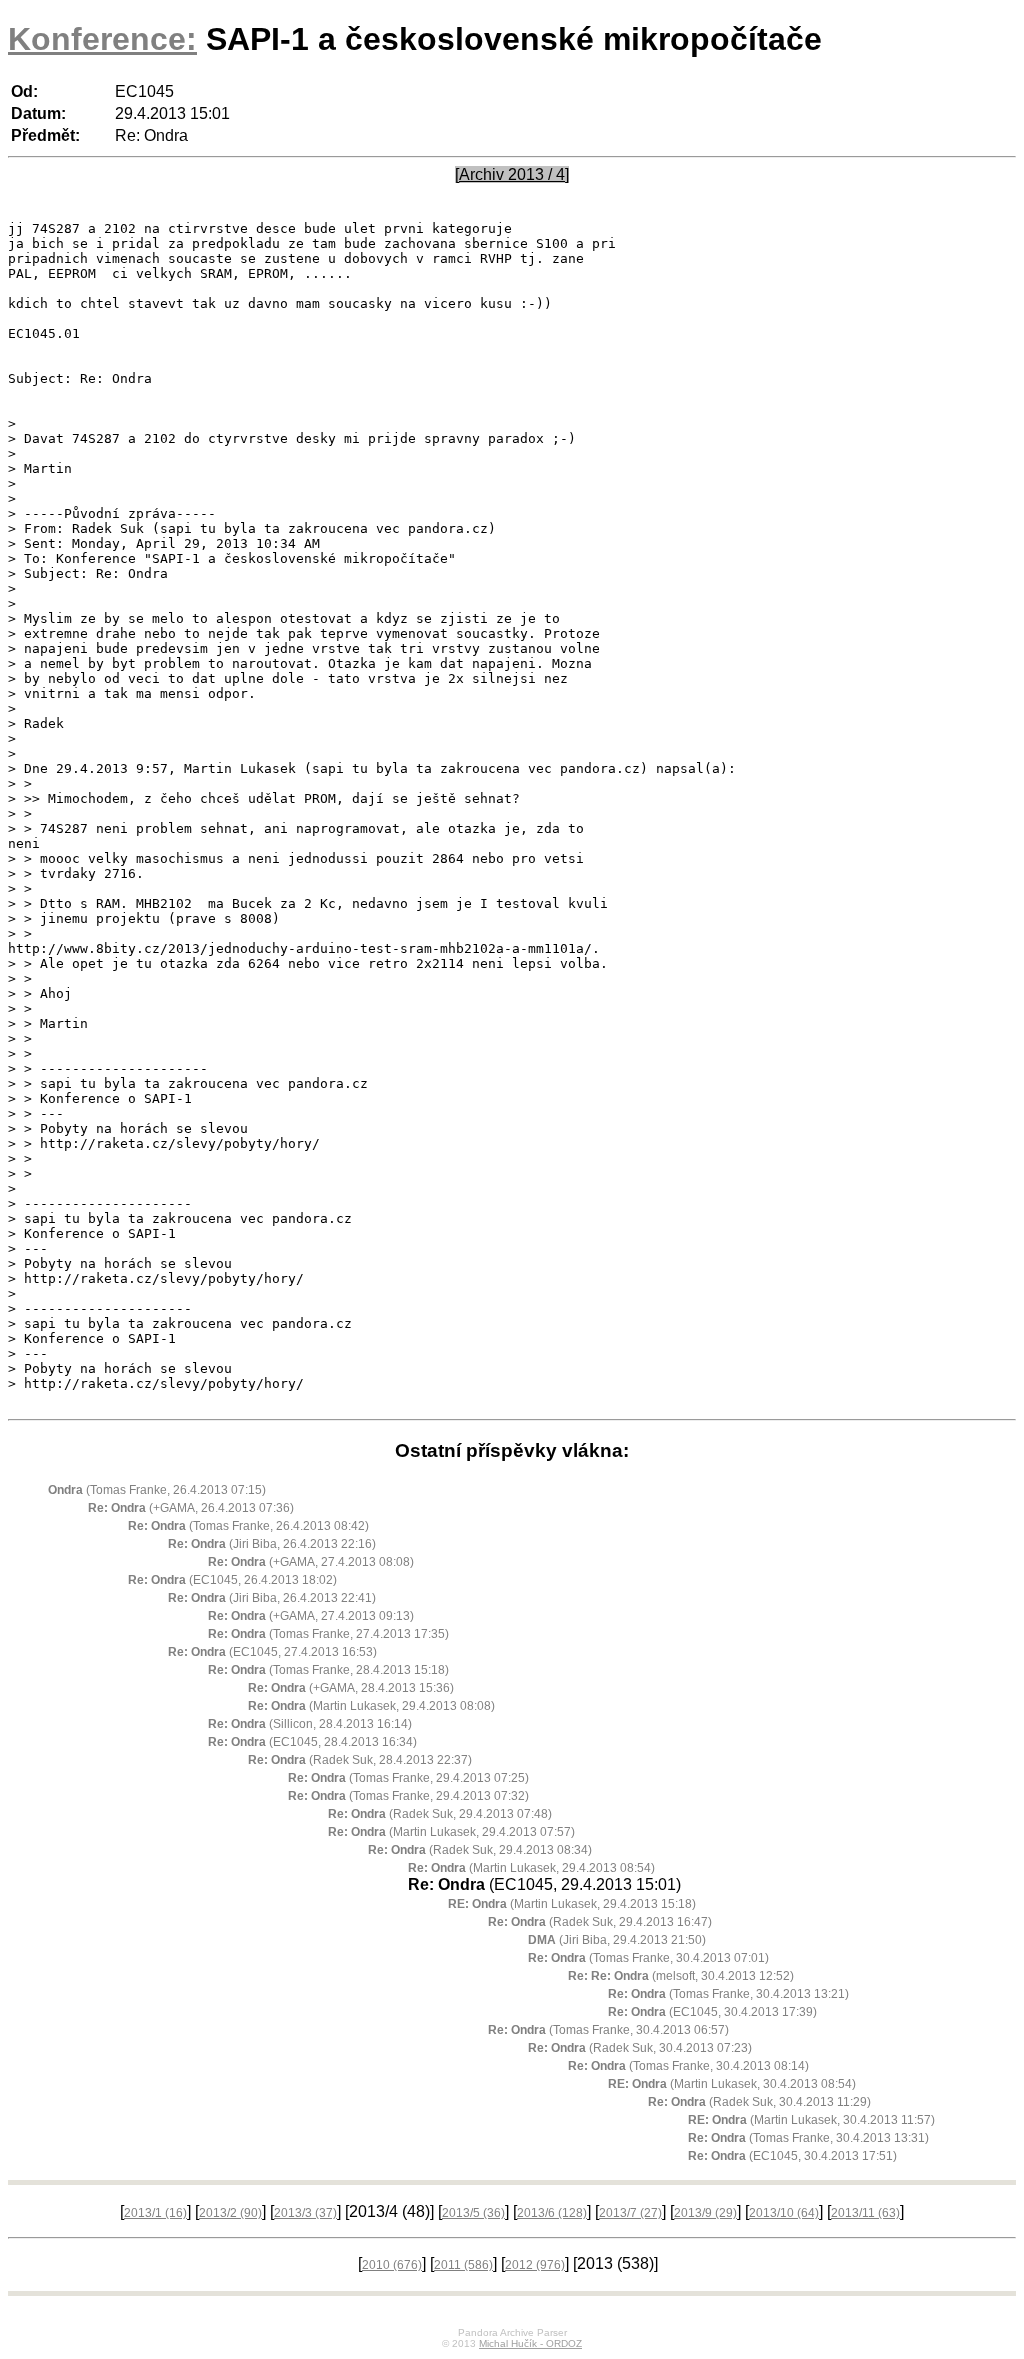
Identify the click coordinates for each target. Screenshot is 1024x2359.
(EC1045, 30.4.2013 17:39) (712, 2012)
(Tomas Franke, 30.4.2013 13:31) (808, 2138)
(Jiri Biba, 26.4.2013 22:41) (272, 1598)
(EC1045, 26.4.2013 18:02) (232, 1580)
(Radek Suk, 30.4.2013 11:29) (759, 2102)
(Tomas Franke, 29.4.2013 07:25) (408, 1778)
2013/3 (305, 2213)
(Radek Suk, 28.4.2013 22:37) (360, 1760)
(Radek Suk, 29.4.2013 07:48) (440, 1814)
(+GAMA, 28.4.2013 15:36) (351, 1688)
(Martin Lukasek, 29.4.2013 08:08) (371, 1706)
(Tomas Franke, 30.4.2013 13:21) (728, 1994)
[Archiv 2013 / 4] (512, 174)
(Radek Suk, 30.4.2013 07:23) (640, 2048)
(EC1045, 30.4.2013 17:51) (792, 2156)
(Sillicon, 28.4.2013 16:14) (310, 1724)
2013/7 (630, 2213)
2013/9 (705, 2213)
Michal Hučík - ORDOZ (530, 2343)
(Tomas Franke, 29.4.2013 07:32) (408, 1796)
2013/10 (784, 2213)
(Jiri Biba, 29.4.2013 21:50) (617, 1940)
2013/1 (155, 2213)
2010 (392, 2265)
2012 (535, 2265)
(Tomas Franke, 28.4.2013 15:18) (328, 1670)
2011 (463, 2265)
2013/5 (473, 2213)
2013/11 (865, 2213)
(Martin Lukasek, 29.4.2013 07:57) (451, 1832)
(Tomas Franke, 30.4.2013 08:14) (688, 2066)
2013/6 (552, 2213)
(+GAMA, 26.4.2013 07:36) (191, 1508)
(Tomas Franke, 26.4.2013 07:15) (157, 1490)
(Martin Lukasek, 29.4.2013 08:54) (531, 1868)
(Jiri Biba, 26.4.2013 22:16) (272, 1544)
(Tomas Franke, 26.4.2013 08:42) (248, 1526)
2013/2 (230, 2213)
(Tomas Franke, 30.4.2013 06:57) (608, 2030)
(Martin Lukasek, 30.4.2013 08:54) (732, 2084)
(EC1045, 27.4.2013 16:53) (272, 1652)
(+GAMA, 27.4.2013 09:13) (311, 1616)
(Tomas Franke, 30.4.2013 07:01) (648, 1958)
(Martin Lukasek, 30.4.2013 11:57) (811, 2120)
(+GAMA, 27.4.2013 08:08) (311, 1562)
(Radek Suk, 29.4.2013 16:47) (600, 1922)
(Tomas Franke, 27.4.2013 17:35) (328, 1634)
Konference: (102, 39)
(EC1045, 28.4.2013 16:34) (312, 1742)
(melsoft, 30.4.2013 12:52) (681, 1976)
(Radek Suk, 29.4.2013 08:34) (480, 1850)
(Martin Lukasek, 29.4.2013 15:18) (572, 1904)
